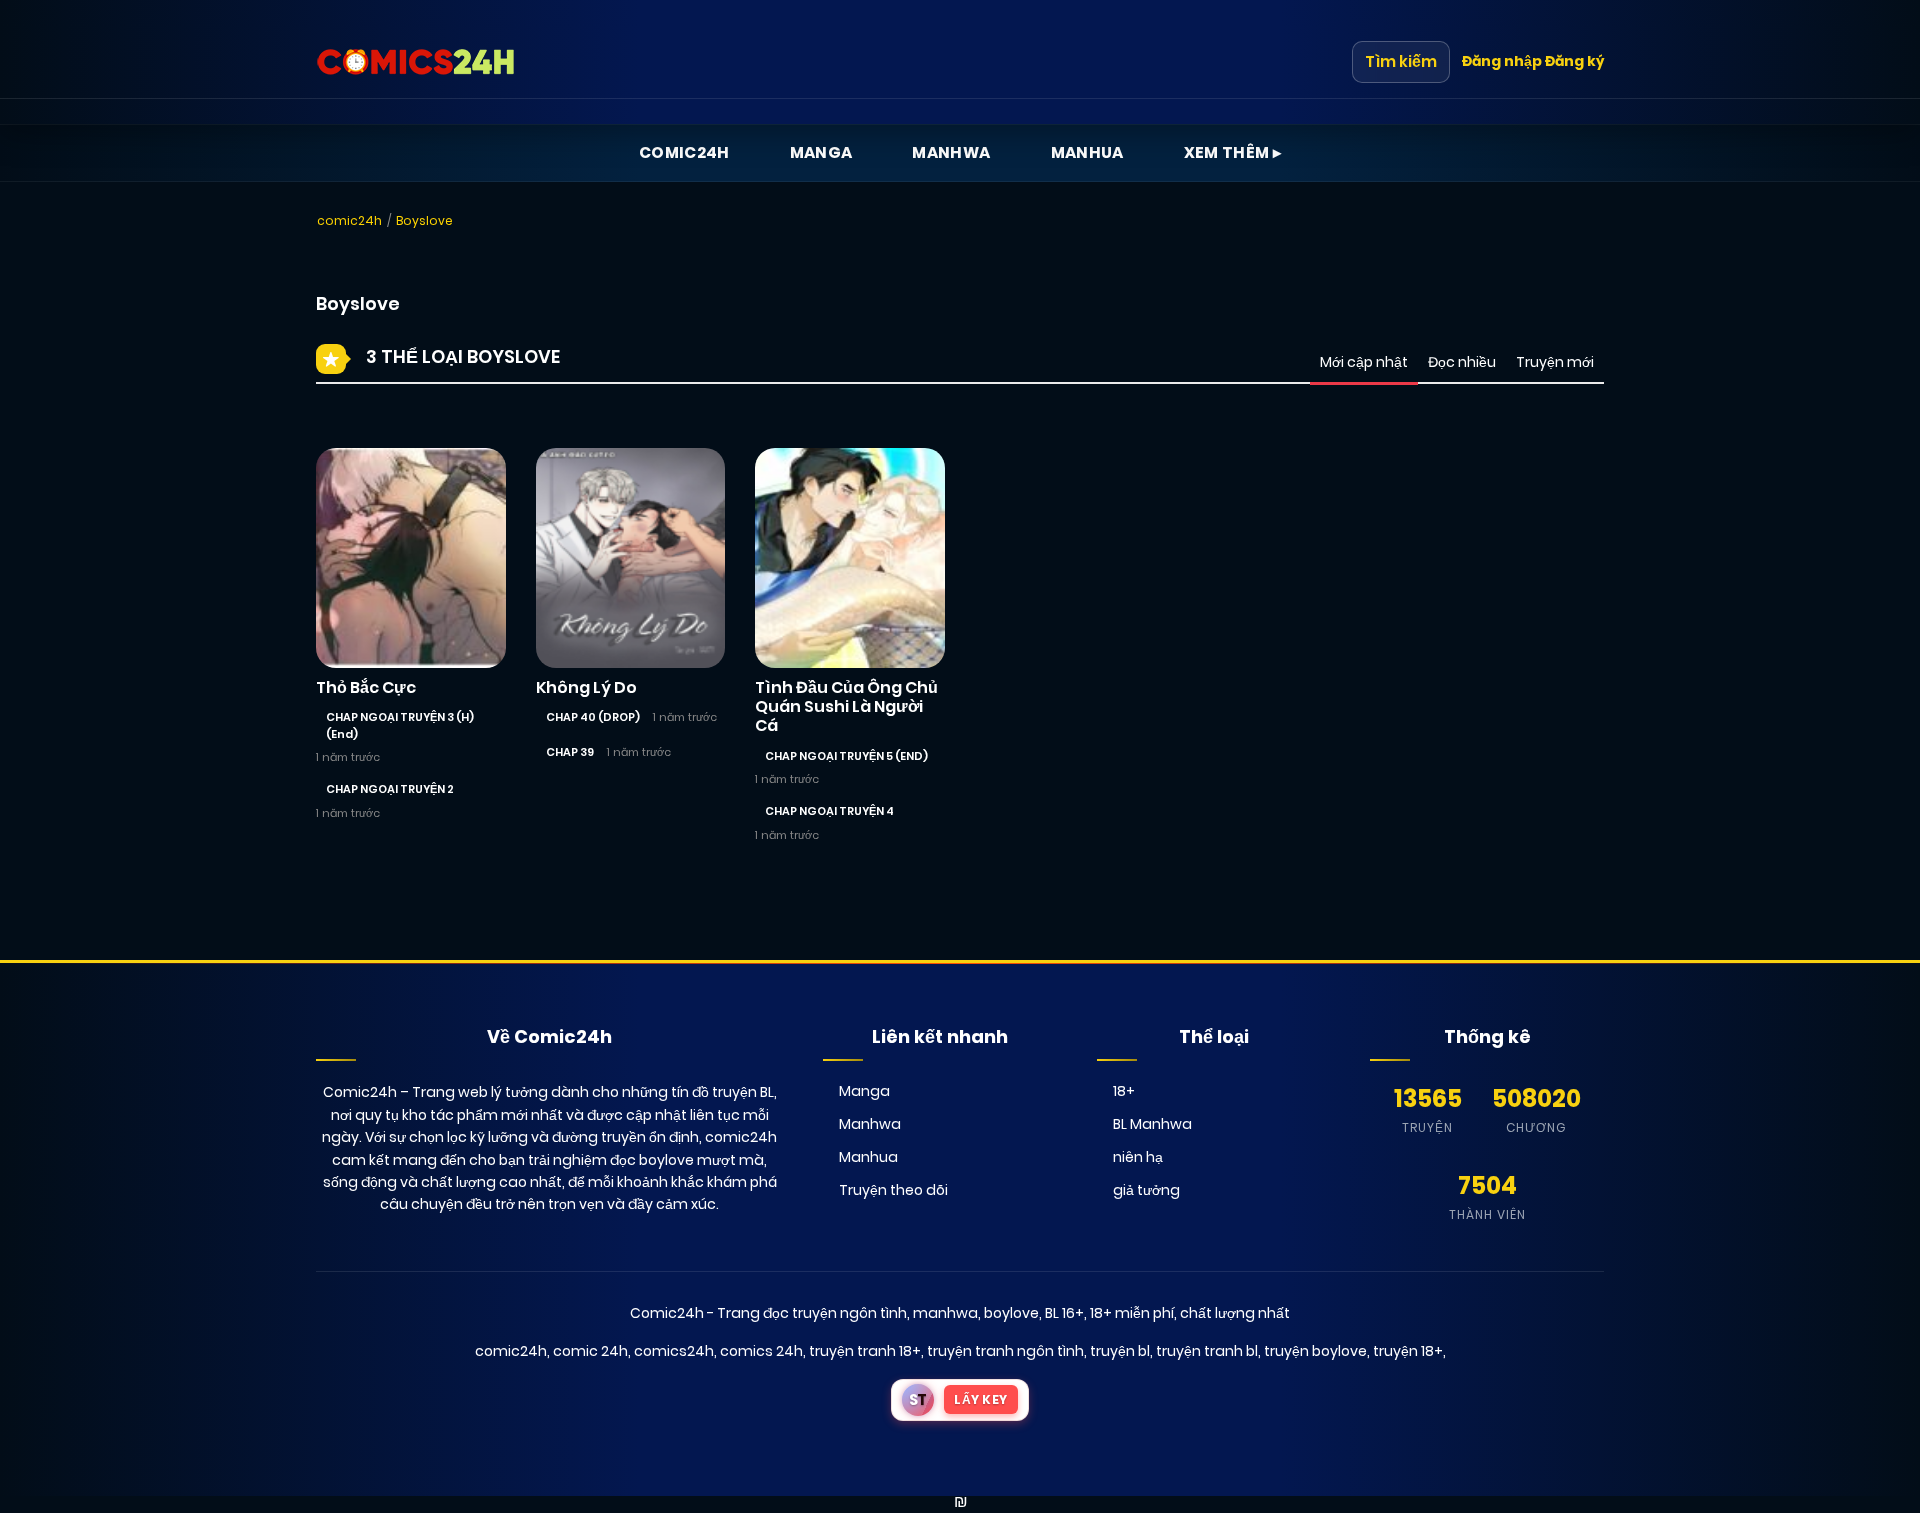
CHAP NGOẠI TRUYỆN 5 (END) (846, 756)
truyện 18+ (1408, 1351)
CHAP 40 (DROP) (593, 717)
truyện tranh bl (1207, 1351)
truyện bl (1120, 1351)
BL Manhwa (1152, 1124)
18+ (1124, 1091)
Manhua (1087, 152)
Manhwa (951, 152)
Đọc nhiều (1462, 362)
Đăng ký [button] (1574, 61)
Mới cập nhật (1364, 362)
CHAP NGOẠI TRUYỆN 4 (829, 811)
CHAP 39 (570, 752)
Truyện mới (1555, 362)
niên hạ (1138, 1157)
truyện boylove (1315, 1351)
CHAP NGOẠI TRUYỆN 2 (390, 789)
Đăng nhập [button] (1502, 61)
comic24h (349, 220)
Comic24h (684, 152)
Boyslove (424, 220)
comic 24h (590, 1351)
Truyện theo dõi (893, 1190)
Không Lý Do (586, 687)
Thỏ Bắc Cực (366, 687)
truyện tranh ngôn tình (1005, 1351)
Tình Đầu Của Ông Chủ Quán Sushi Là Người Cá (846, 706)
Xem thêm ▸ (1233, 152)
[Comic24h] (416, 62)
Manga (821, 152)
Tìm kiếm (1401, 61)
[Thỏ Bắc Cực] (411, 557)
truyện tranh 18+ (865, 1351)
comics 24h (761, 1351)
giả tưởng (1146, 1190)
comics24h (674, 1351)
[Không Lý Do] (631, 557)
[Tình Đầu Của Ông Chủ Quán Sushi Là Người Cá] (850, 557)
